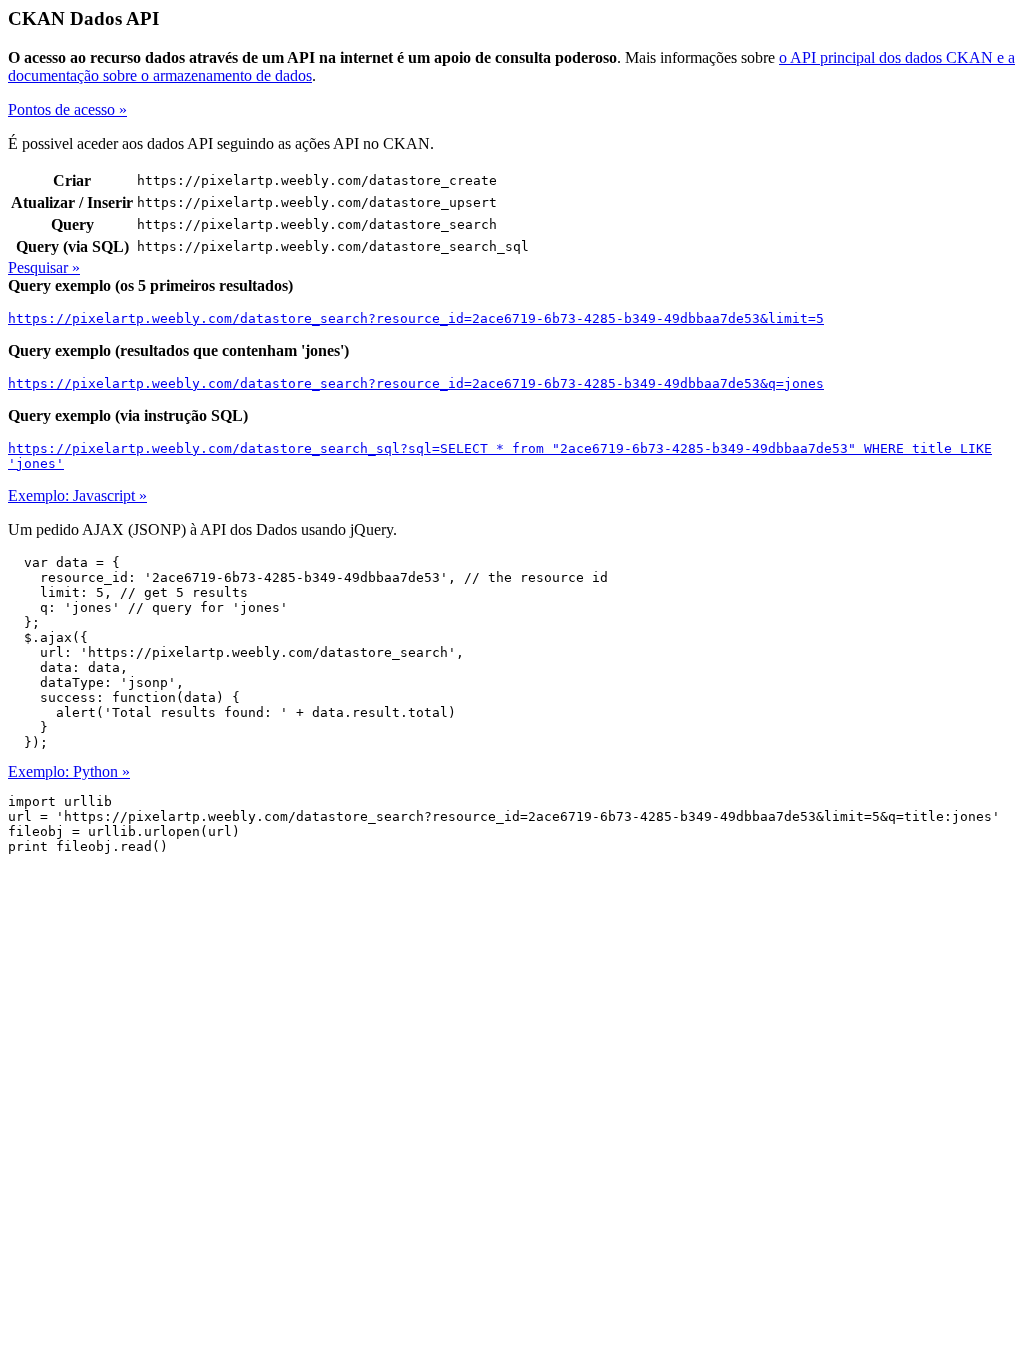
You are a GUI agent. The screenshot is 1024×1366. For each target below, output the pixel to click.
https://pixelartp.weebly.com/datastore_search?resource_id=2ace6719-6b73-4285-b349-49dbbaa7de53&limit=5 (416, 318)
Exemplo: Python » (69, 771)
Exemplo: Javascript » (77, 495)
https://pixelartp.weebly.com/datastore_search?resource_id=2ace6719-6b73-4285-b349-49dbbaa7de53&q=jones (416, 383)
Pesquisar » (44, 267)
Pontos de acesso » (67, 109)
